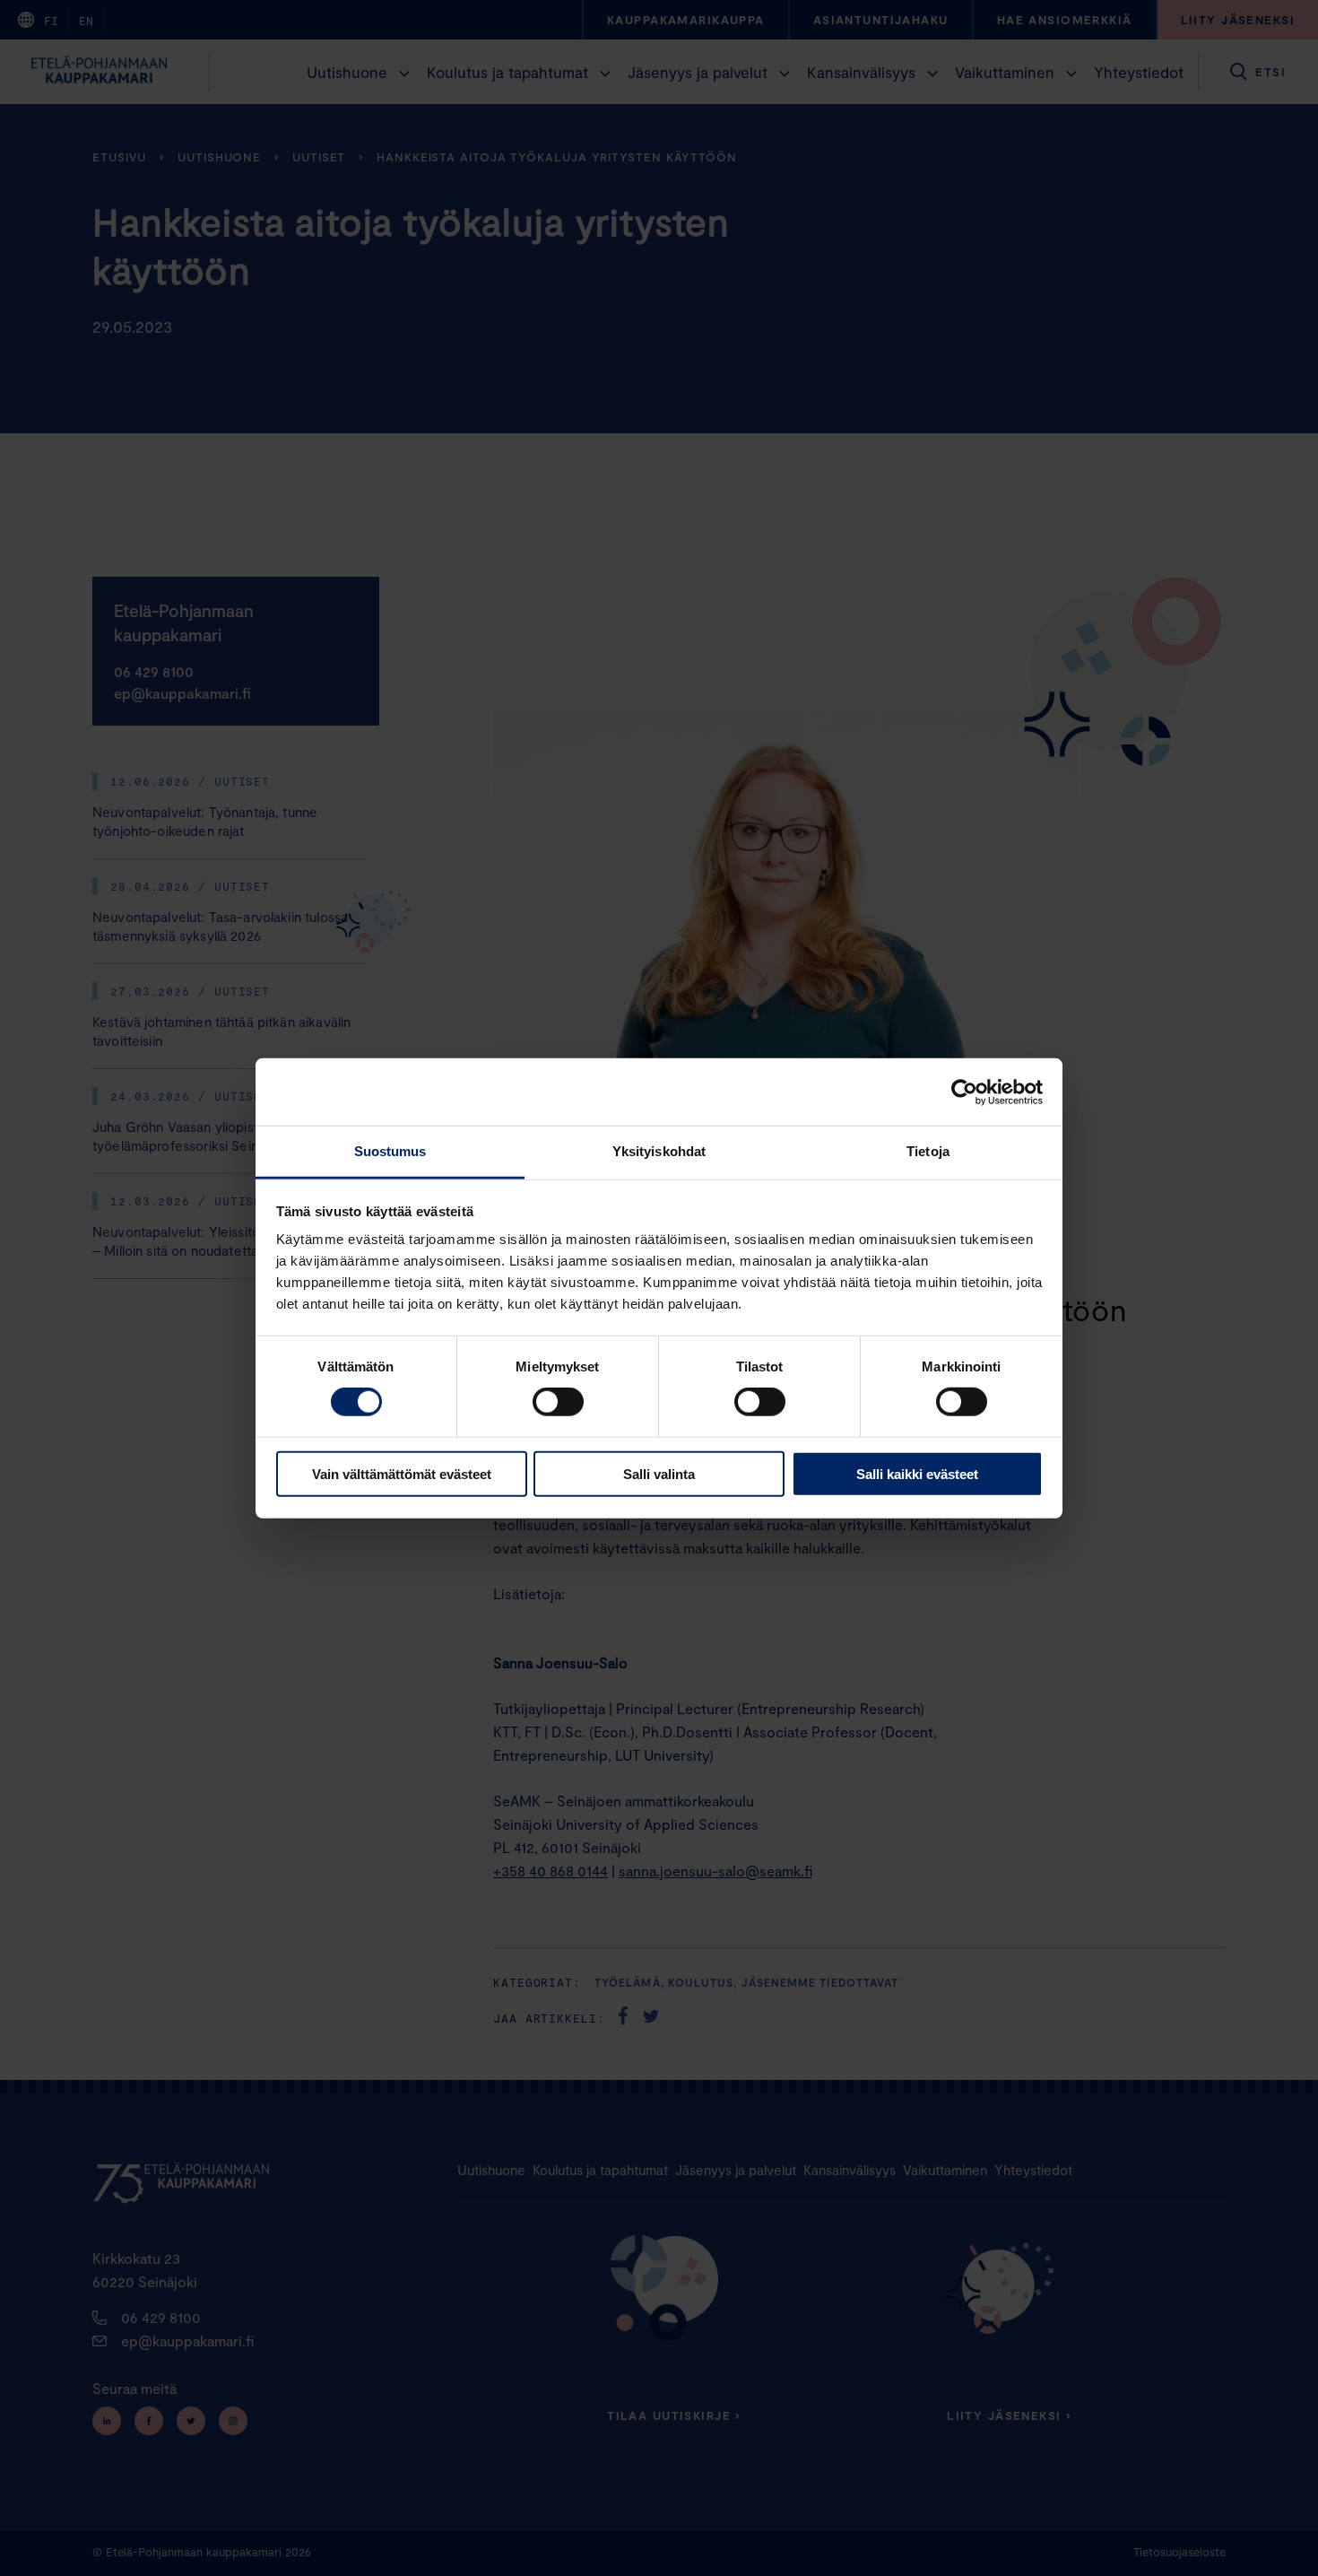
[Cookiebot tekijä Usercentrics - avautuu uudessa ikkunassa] (964, 1092)
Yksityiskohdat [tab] (659, 1151)
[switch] (558, 1402)
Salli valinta (659, 1474)
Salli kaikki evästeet (917, 1474)
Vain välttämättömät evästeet (402, 1474)
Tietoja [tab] (928, 1151)
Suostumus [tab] (390, 1151)
